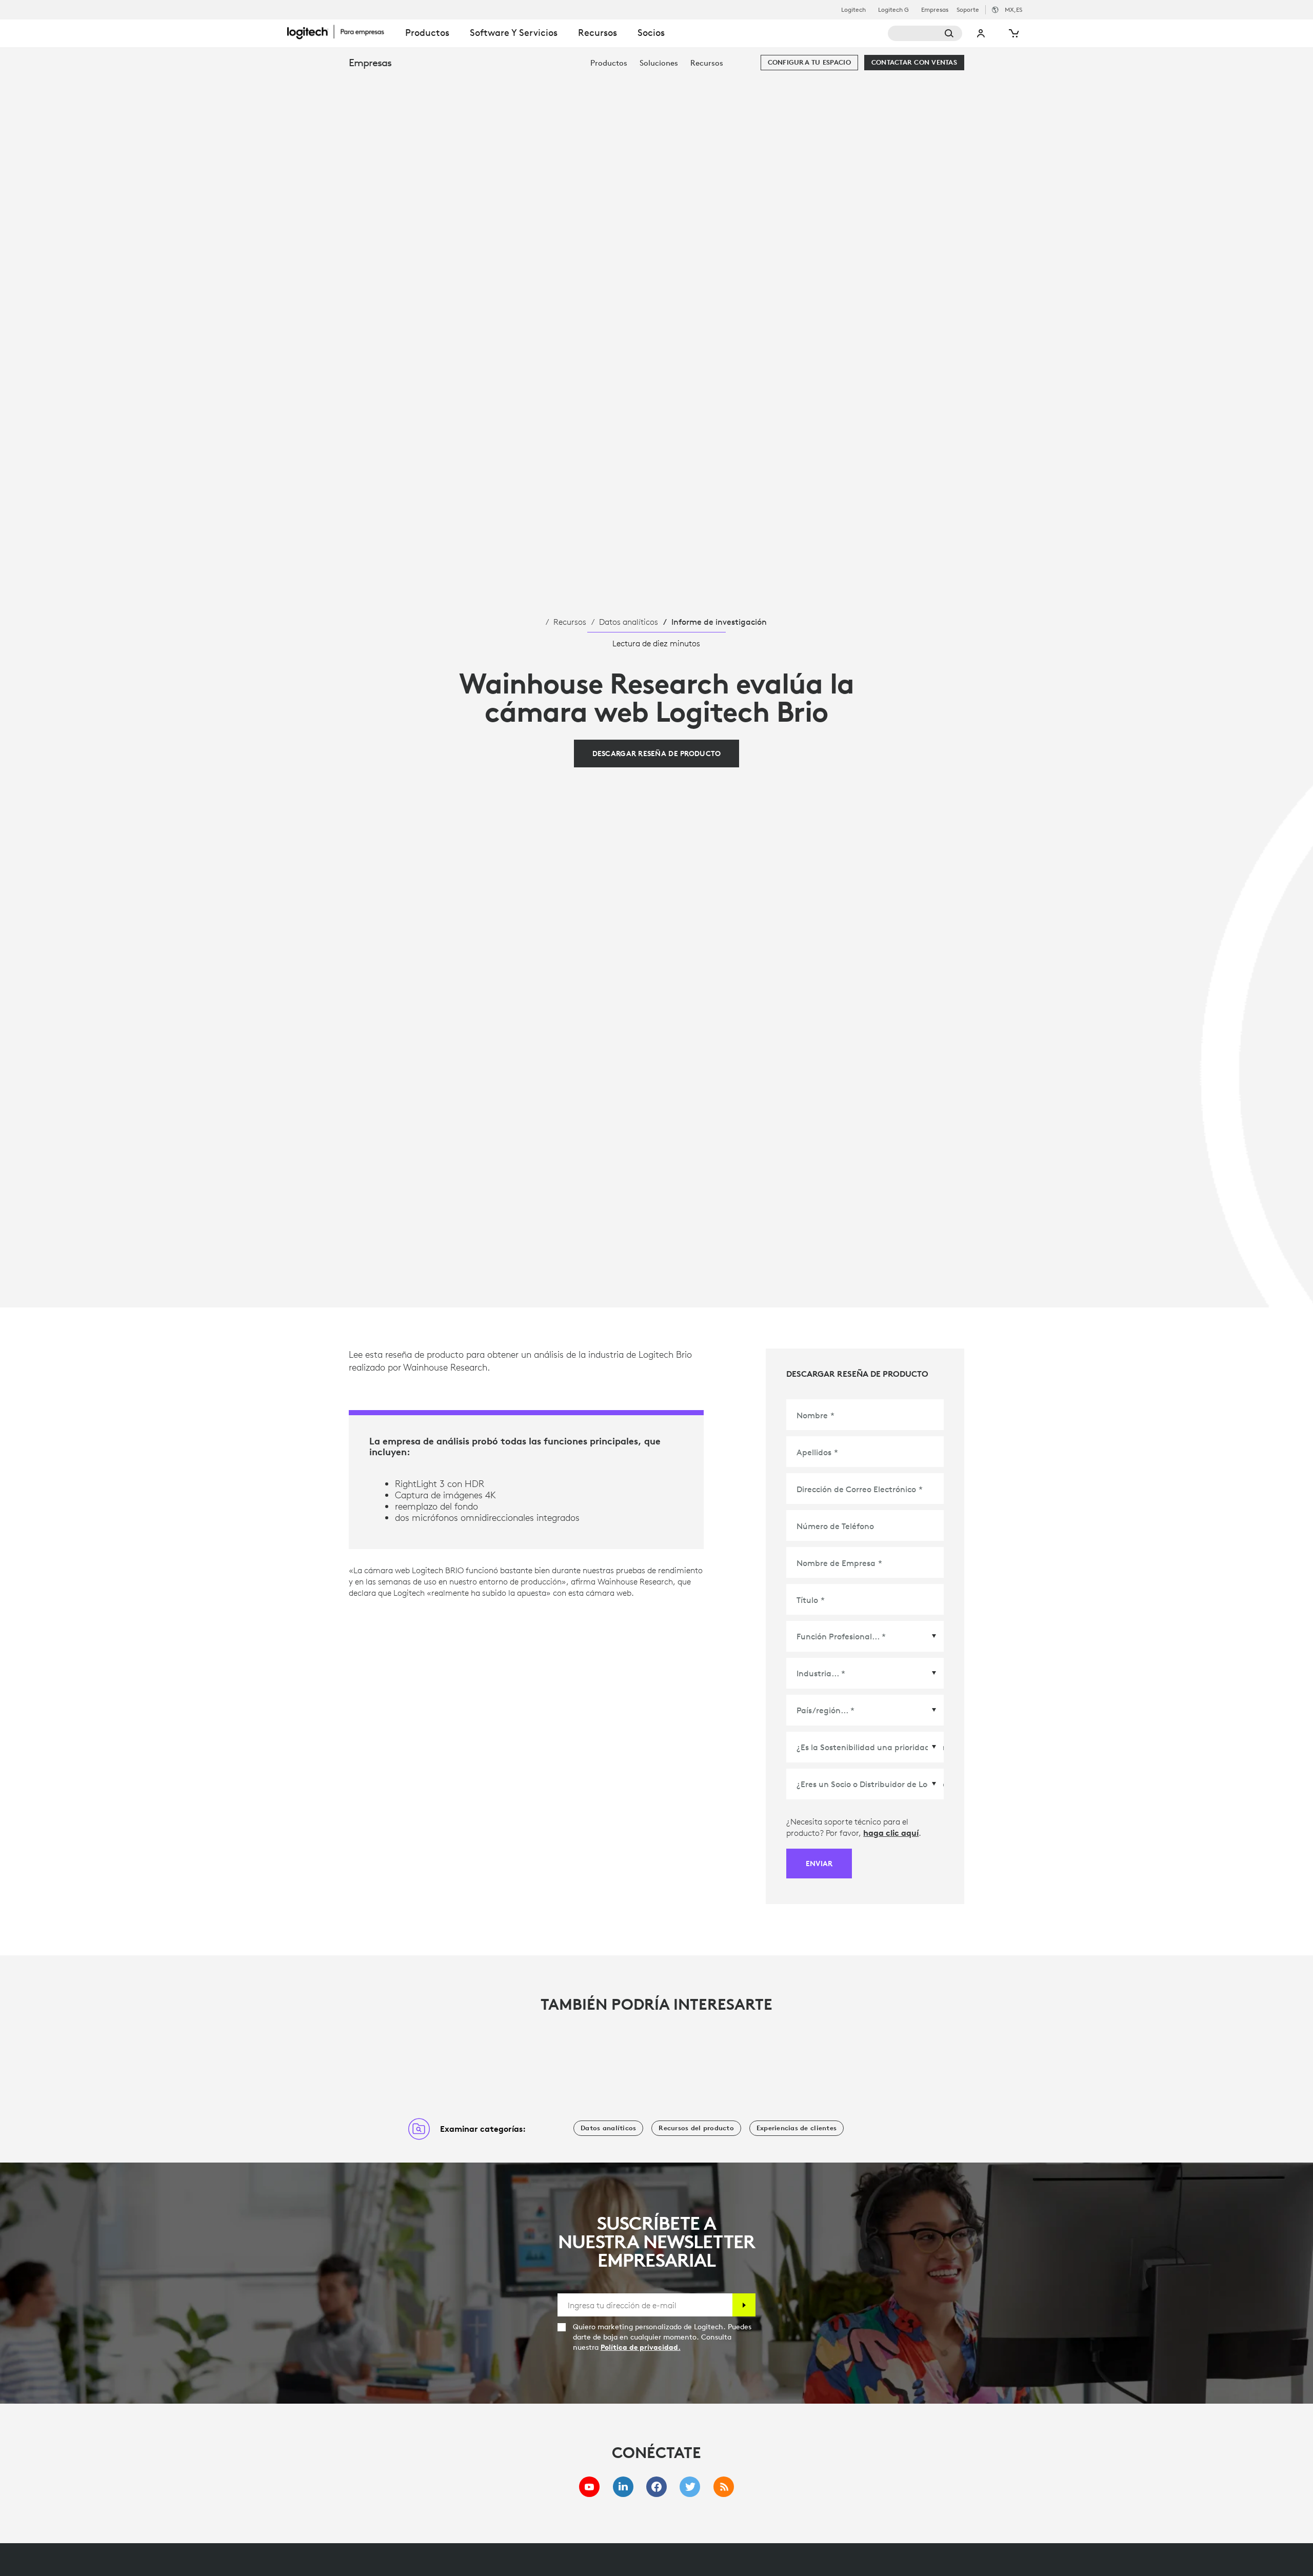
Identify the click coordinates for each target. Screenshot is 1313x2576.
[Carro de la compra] (1013, 33)
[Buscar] (925, 33)
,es (1013, 9)
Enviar (819, 1864)
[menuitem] (609, 63)
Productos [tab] (427, 33)
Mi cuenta (981, 33)
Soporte (968, 9)
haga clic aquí (891, 1833)
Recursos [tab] (598, 33)
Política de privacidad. (641, 2347)
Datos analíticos (629, 622)
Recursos (570, 622)
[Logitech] (341, 32)
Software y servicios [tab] (514, 33)
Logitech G (893, 10)
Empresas (935, 10)
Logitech (853, 10)
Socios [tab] (651, 33)
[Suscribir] (744, 2305)
